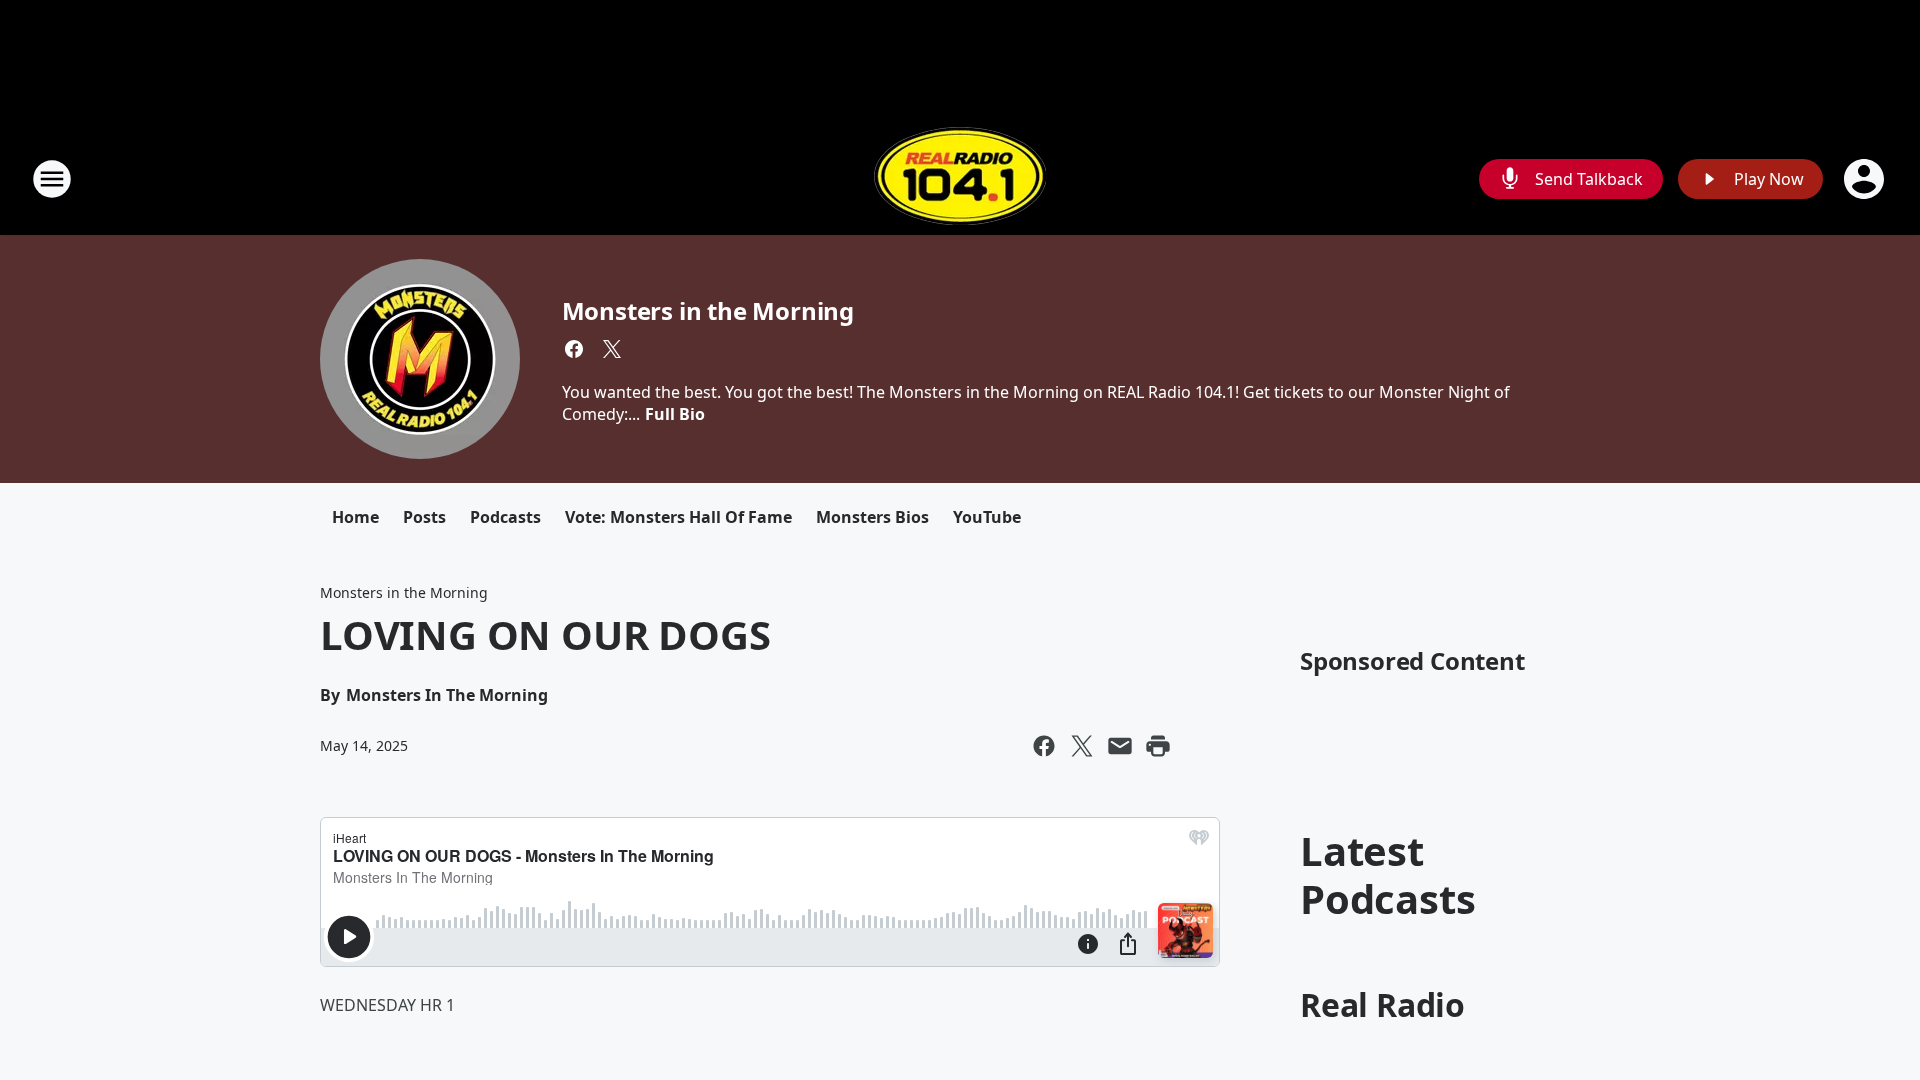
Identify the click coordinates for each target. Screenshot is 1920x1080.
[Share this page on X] (1082, 746)
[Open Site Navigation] (52, 179)
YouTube (987, 517)
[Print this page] (1158, 746)
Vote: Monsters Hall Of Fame (678, 517)
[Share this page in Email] (1120, 746)
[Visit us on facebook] (574, 349)
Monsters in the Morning (708, 310)
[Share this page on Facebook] (1044, 746)
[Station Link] (960, 178)
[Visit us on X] (612, 349)
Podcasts (505, 517)
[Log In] (1866, 179)
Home (355, 517)
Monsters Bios (872, 517)
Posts (424, 517)
